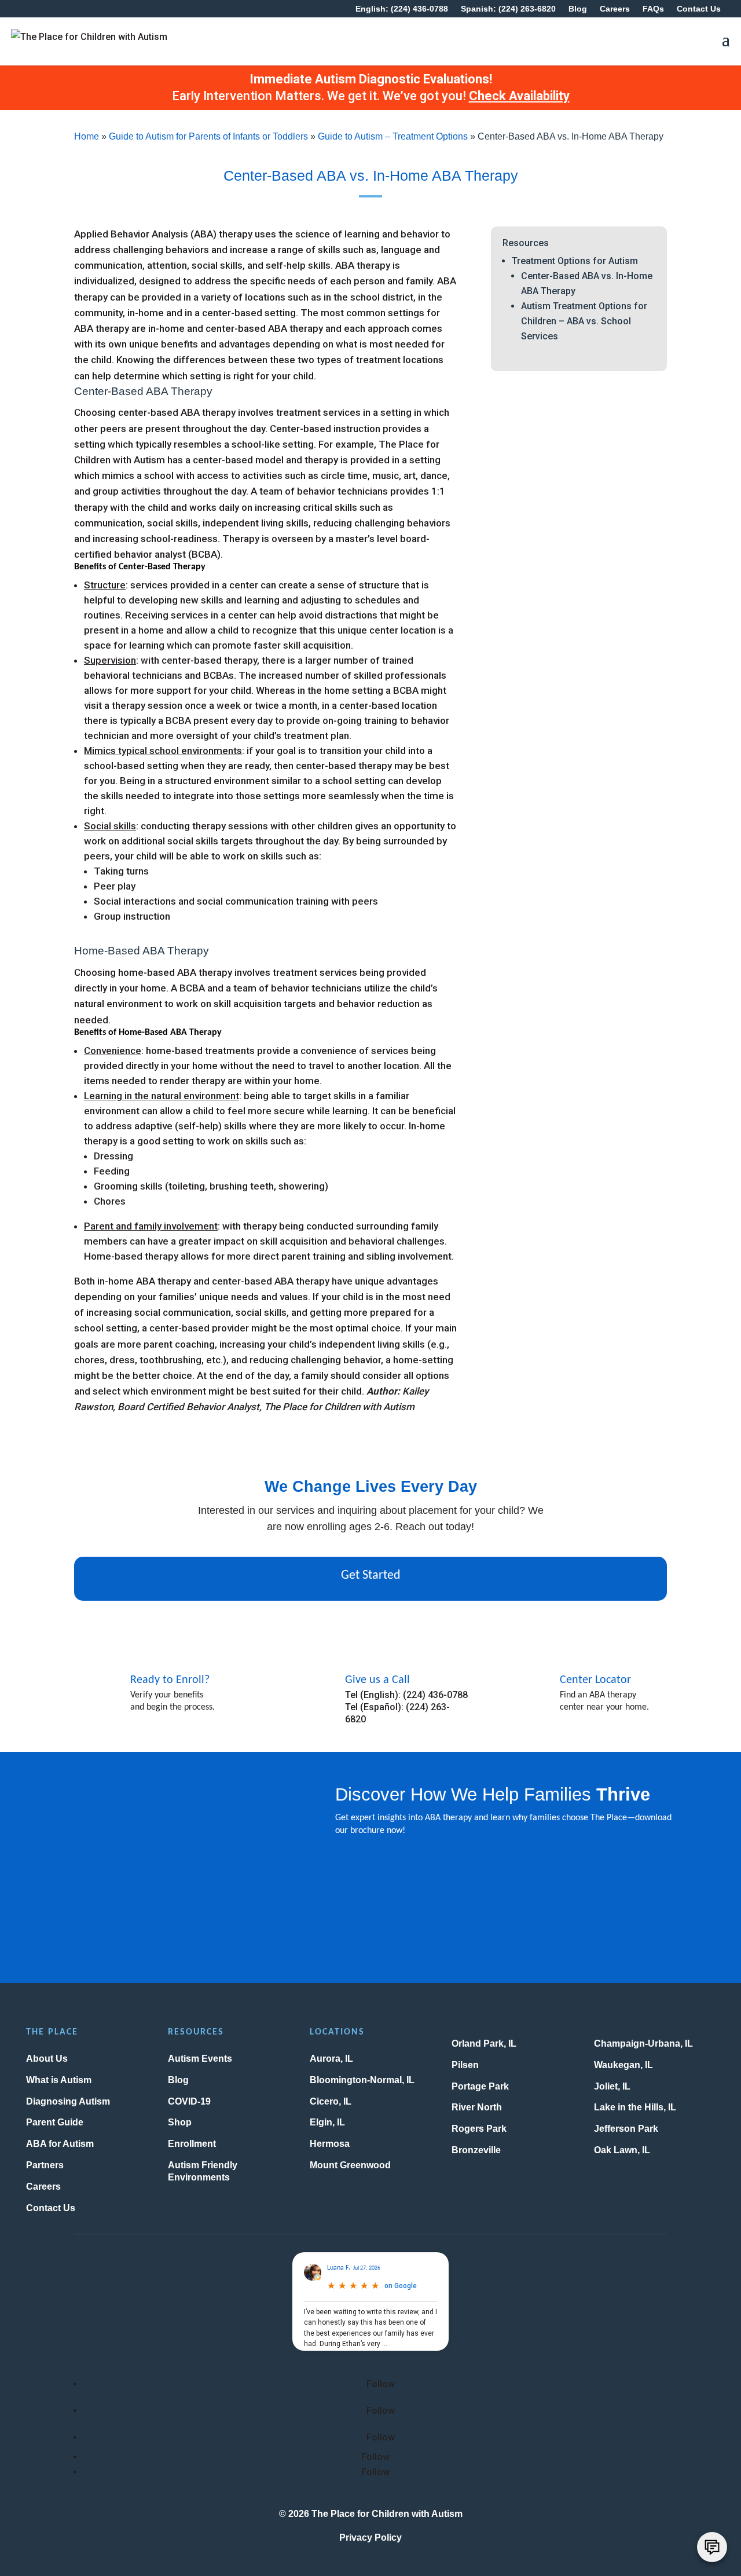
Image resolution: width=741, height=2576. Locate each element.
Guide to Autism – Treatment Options (393, 136)
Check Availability (519, 96)
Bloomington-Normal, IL (362, 2080)
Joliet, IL (612, 2086)
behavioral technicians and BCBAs (159, 675)
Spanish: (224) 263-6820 (508, 9)
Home (87, 136)
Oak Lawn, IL (622, 2150)
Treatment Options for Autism (575, 261)
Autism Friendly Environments (203, 2171)
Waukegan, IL (623, 2065)
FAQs (653, 9)
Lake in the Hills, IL (635, 2107)
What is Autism (59, 2080)
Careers (615, 9)
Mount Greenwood (350, 2165)
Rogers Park (479, 2129)
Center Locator (595, 1680)
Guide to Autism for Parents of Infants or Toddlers (208, 136)
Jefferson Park (626, 2129)
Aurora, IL (331, 2059)
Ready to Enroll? (170, 1680)
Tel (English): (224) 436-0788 (406, 1695)
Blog (578, 9)
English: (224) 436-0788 (402, 9)
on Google (401, 2286)
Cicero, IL (331, 2101)
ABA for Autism (60, 2144)
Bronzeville (476, 2150)
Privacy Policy (370, 2537)
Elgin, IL (327, 2122)
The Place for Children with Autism (387, 2514)
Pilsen (465, 2065)
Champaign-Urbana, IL (643, 2043)
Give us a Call (377, 1680)
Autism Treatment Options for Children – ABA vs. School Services (584, 321)
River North (477, 2107)
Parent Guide (55, 2122)
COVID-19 (189, 2101)
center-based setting (249, 313)
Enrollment (192, 2144)
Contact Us (699, 9)
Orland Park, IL (484, 2043)
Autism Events (200, 2059)
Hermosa (330, 2144)
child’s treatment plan (301, 736)
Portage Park (480, 2086)
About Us (47, 2059)
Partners (45, 2165)
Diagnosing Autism (68, 2101)
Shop (180, 2122)
